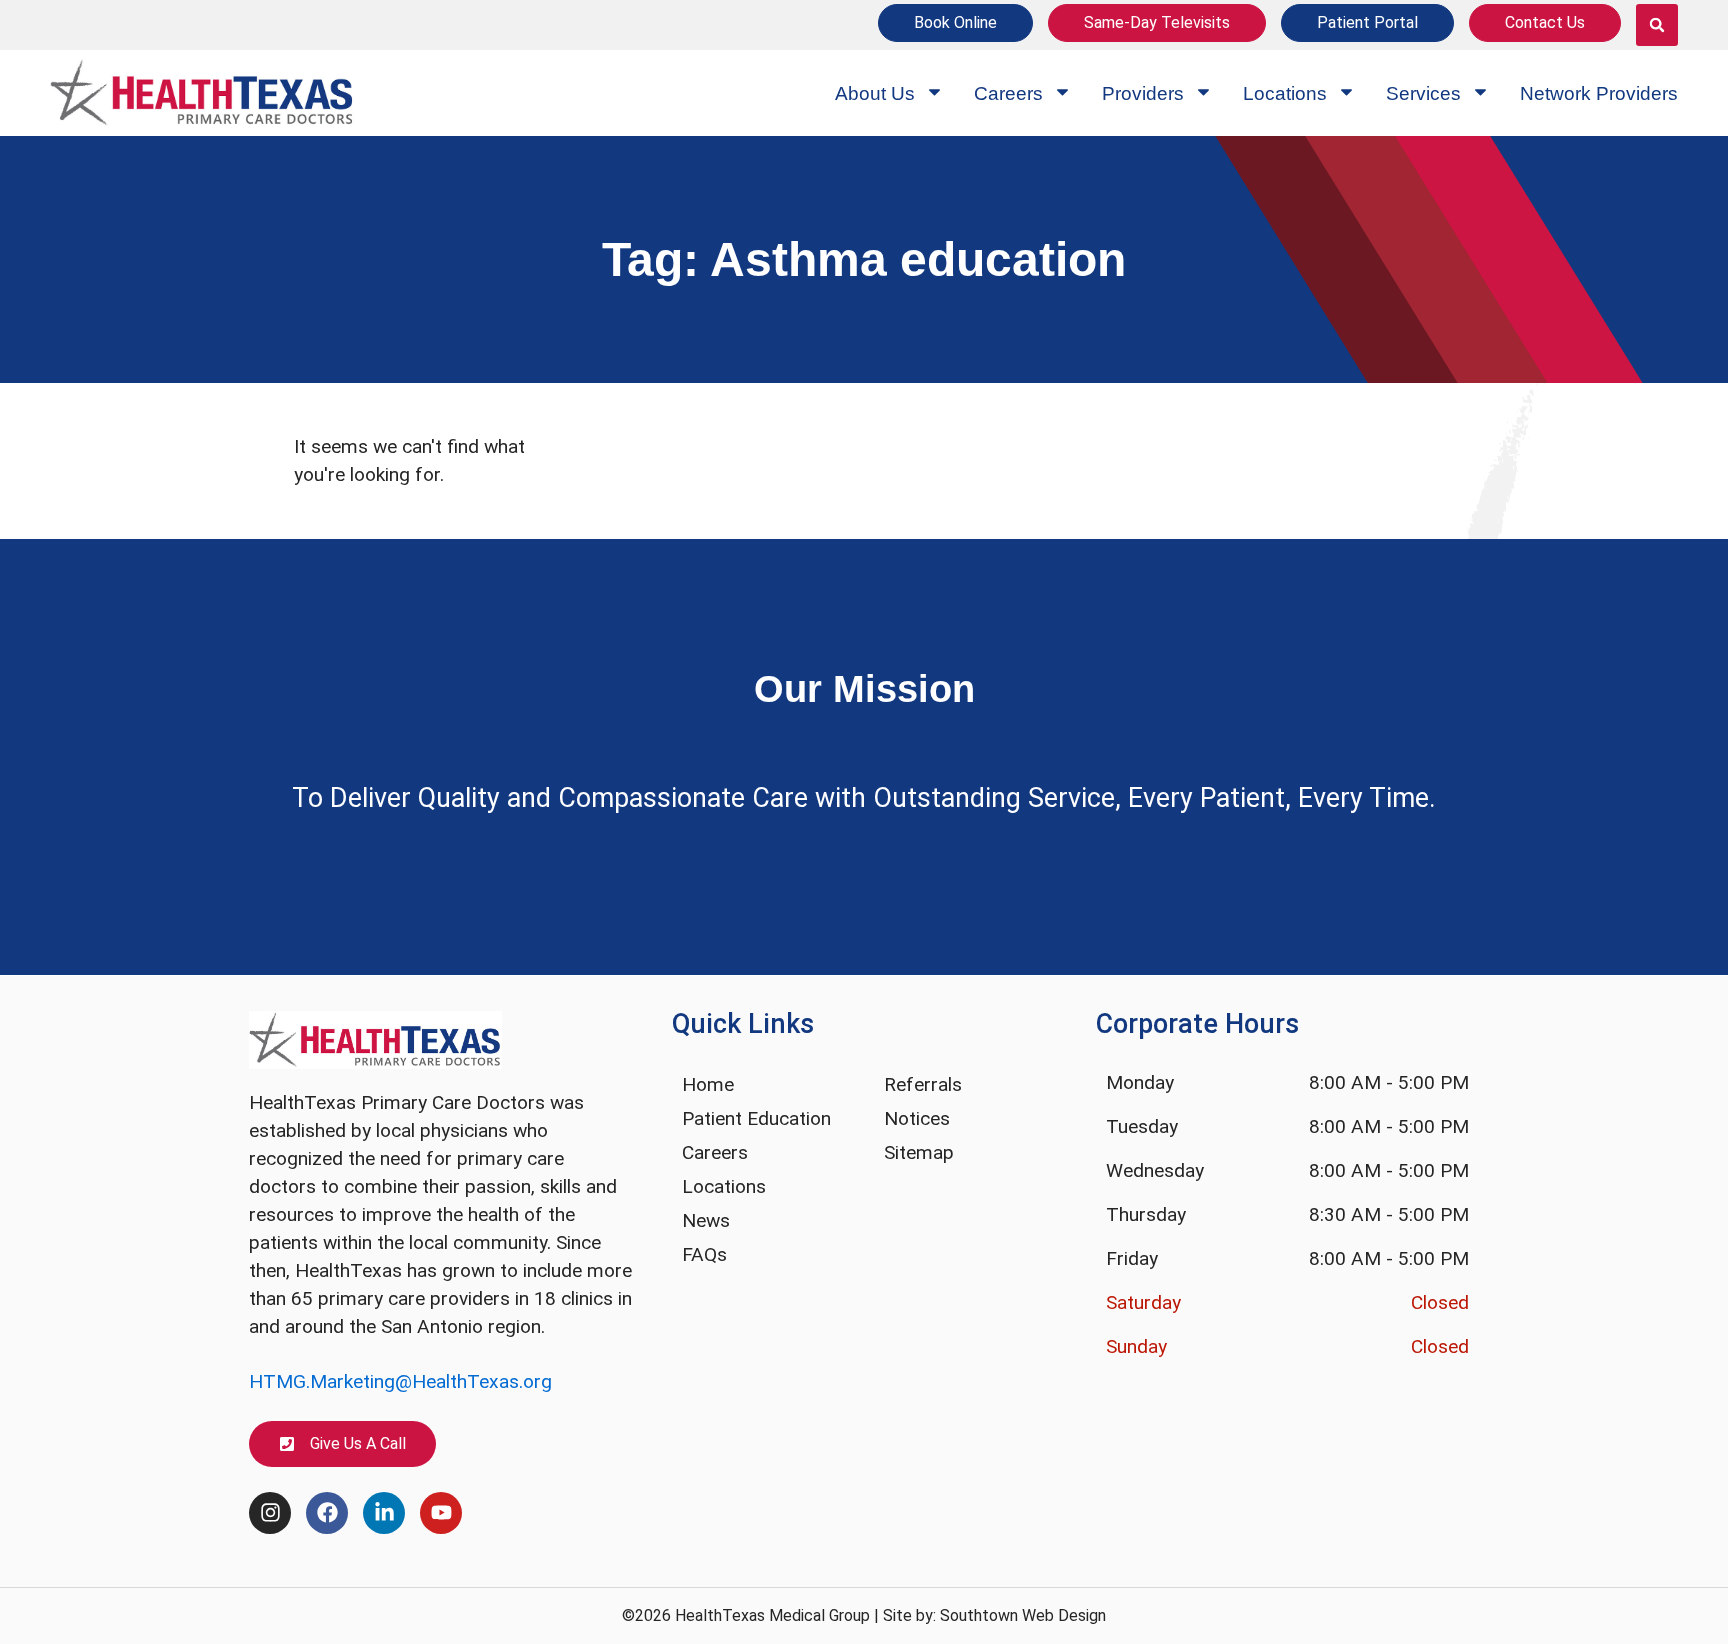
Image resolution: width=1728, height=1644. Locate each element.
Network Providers (1599, 93)
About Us (875, 93)
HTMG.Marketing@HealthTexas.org (400, 1381)
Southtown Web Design (1023, 1615)
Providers (1143, 93)
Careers (1008, 93)
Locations (1285, 93)
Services (1423, 93)
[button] (1657, 25)
